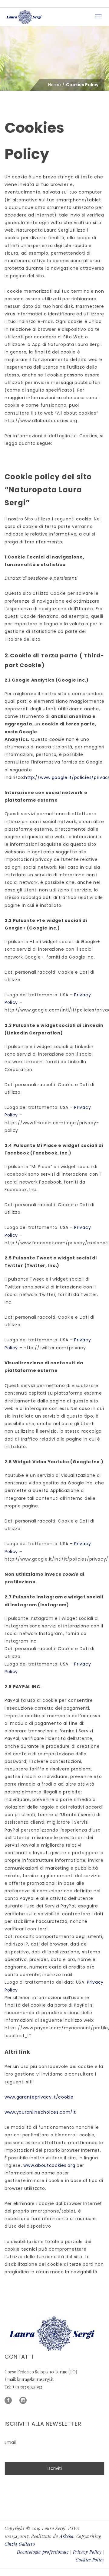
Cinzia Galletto (20, 2544)
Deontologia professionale (43, 2552)
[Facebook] (8, 2400)
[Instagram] (23, 2400)
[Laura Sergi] (25, 17)
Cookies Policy (90, 2560)
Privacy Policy (87, 2552)
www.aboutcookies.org (49, 2165)
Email (10, 2442)
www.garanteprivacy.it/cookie (39, 2097)
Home (54, 85)
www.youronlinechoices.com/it (40, 2112)
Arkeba (67, 2536)
